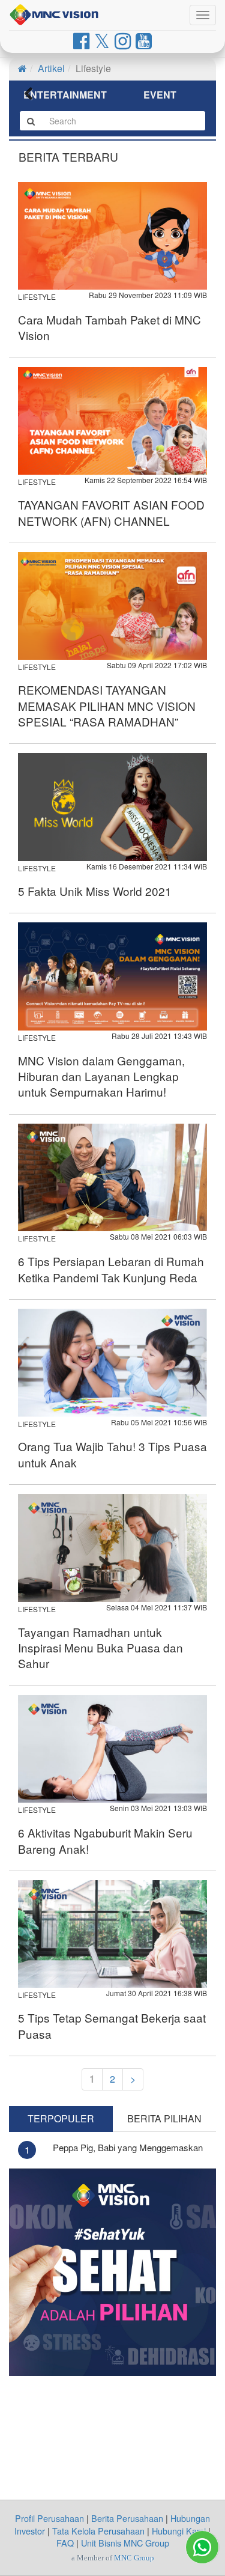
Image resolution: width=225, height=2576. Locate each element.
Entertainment (65, 95)
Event (160, 95)
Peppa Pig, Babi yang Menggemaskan (128, 2147)
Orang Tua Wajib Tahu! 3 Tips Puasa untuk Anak (112, 1454)
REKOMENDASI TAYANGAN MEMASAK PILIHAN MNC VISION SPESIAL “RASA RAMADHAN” (107, 705)
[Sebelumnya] (36, 96)
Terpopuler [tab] (61, 2118)
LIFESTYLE (37, 297)
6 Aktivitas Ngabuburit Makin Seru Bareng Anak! (105, 1840)
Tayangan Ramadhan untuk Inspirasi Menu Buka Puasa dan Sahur (100, 1648)
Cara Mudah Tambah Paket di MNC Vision (109, 327)
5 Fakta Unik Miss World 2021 (95, 891)
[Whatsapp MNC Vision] (202, 2547)
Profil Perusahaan (49, 2518)
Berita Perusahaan (127, 2518)
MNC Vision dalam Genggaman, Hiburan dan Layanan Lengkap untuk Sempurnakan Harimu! (101, 1076)
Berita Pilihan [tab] (164, 2118)
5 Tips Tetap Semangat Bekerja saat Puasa (112, 2025)
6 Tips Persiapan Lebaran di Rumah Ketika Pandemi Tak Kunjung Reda (111, 1269)
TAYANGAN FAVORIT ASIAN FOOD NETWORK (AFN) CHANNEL (111, 512)
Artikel (51, 68)
